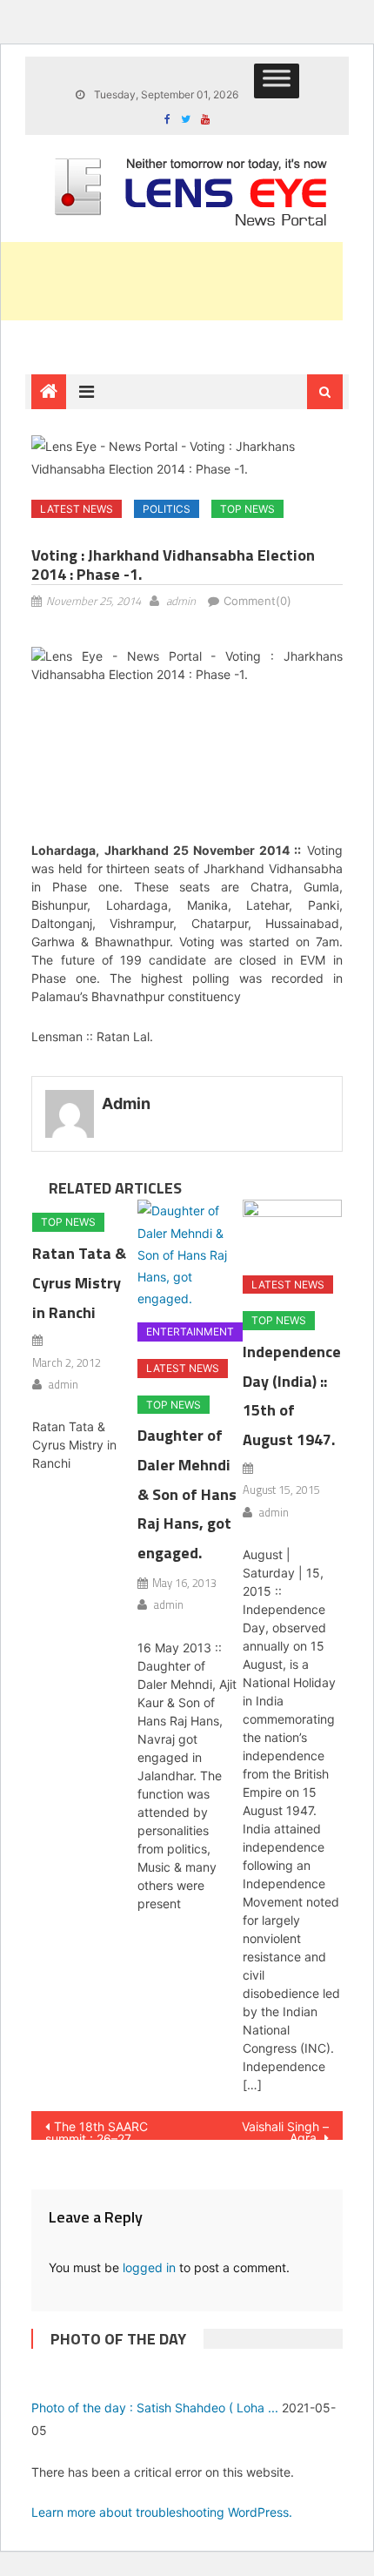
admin (181, 601)
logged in (149, 2267)
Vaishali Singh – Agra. (285, 2129)
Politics (167, 509)
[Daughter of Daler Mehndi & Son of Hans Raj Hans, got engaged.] (187, 1254)
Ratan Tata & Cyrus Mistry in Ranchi (79, 1283)
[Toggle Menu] (277, 81)
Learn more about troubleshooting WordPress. (162, 2512)
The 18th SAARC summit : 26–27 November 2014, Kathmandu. (97, 2129)
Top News (247, 509)
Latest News (77, 509)
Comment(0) (257, 601)
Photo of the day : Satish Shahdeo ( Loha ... (155, 2408)
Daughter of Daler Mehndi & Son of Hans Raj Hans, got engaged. (187, 1494)
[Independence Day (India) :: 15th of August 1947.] (292, 1231)
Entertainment (190, 1332)
